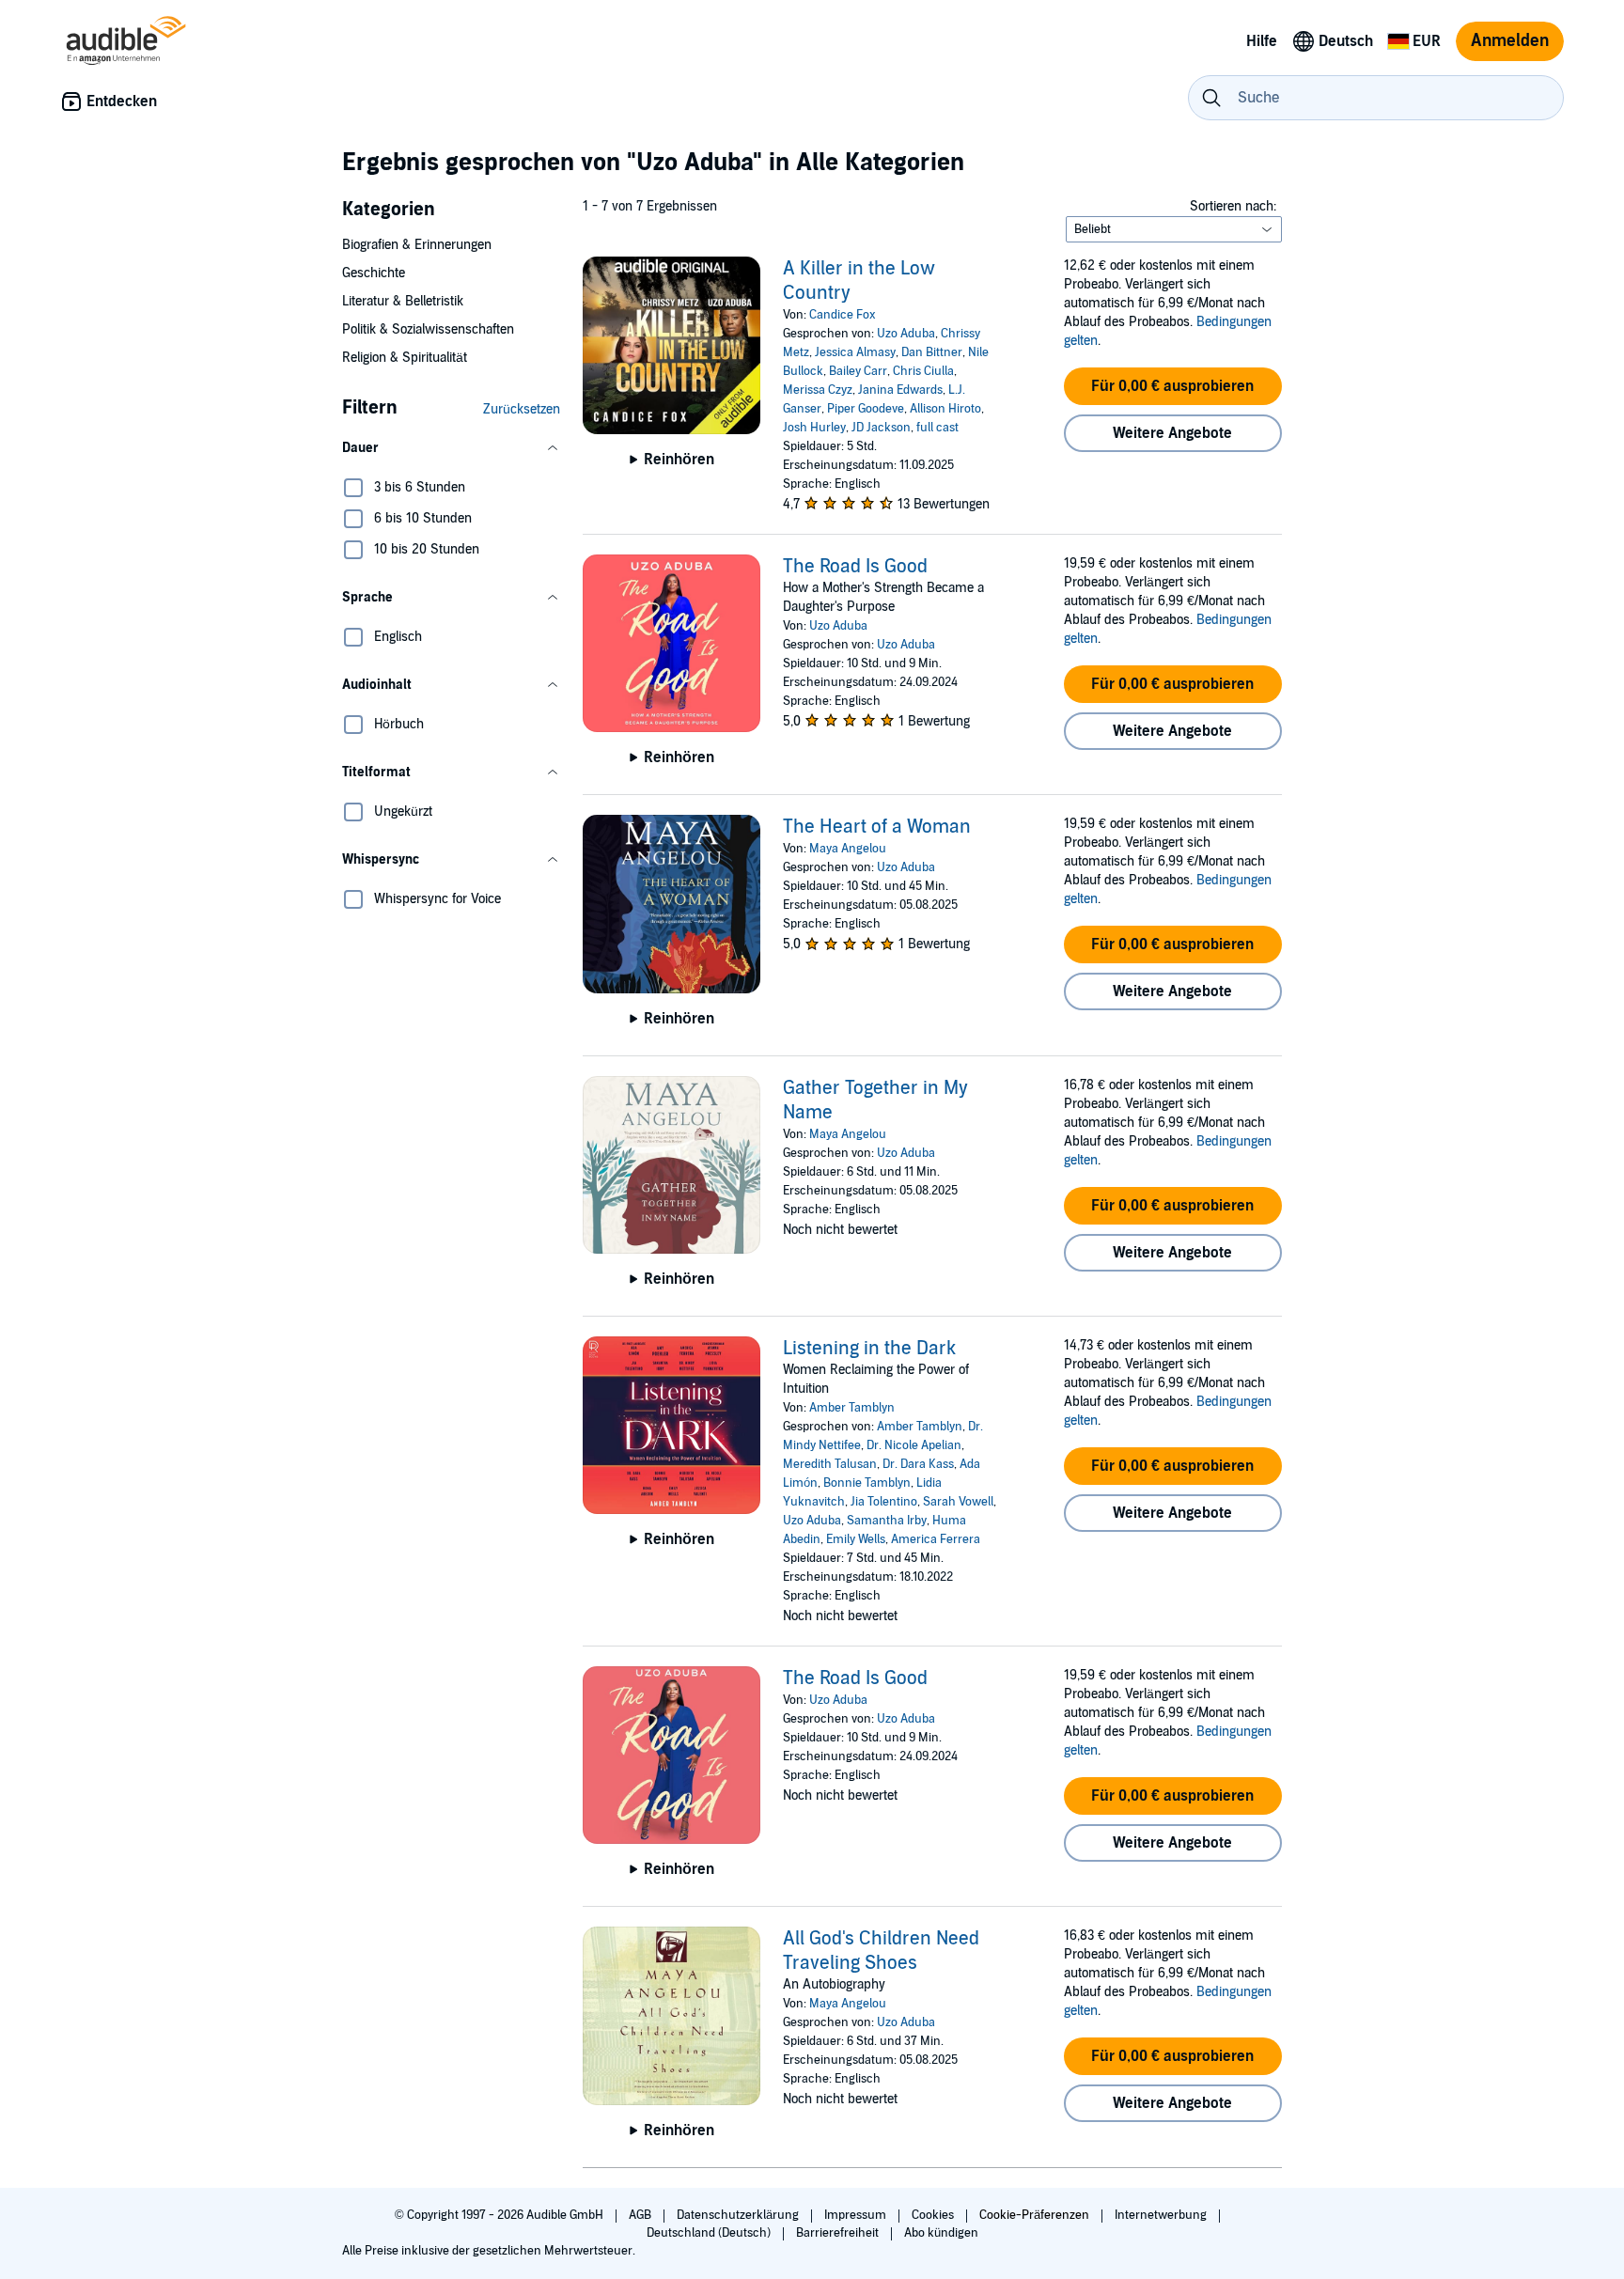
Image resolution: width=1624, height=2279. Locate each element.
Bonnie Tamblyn (867, 1483)
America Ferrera (936, 1539)
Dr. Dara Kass (918, 1464)
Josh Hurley (814, 428)
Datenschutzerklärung (739, 2215)
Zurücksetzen (522, 409)
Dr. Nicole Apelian (914, 1445)
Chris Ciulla (923, 371)
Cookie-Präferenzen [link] (1034, 2215)
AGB (641, 2215)
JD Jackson (881, 428)
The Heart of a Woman (877, 827)
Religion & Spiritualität (405, 358)
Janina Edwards (900, 390)
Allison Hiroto (945, 409)
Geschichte (374, 273)
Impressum (857, 2215)
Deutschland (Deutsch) (710, 2233)
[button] (451, 448)
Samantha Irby (887, 1521)
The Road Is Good (855, 567)
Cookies (934, 2215)
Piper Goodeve (866, 409)
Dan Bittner (932, 352)
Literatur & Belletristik (403, 301)
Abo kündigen (941, 2233)
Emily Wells (856, 1539)
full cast (937, 428)
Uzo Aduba (906, 334)
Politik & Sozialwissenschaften (428, 329)
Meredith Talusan (830, 1464)
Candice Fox (843, 315)
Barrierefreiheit (839, 2233)
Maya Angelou (848, 849)
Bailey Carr (858, 371)
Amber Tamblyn (852, 1408)
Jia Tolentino (884, 1502)
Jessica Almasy (855, 352)
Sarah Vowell (958, 1502)
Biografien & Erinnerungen (417, 245)
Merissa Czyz (818, 390)
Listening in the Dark (869, 1349)
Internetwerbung (1162, 2215)
